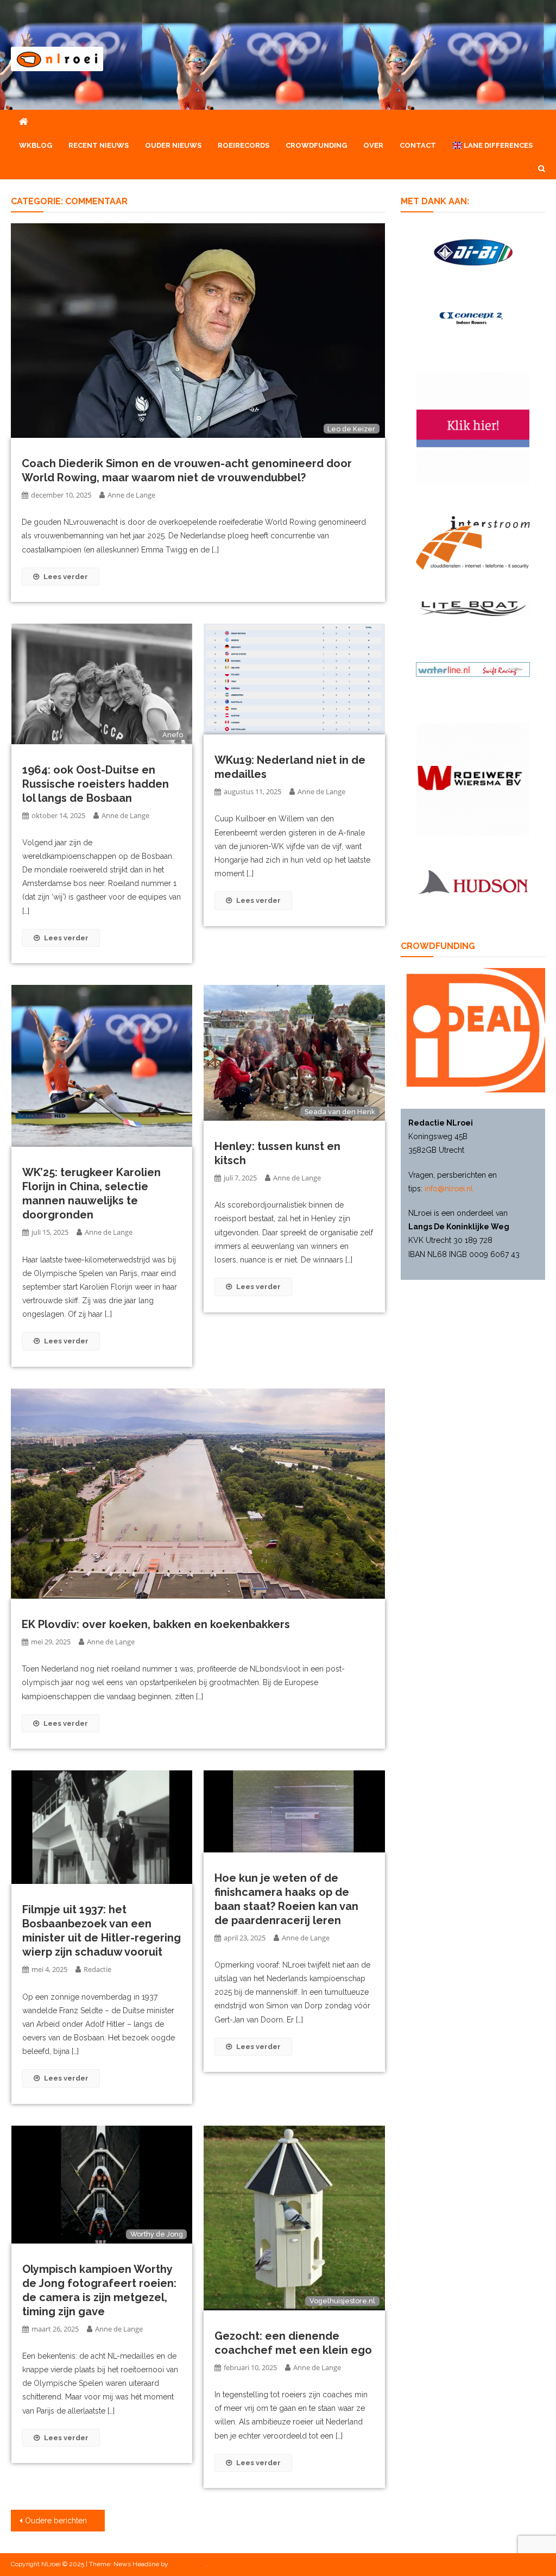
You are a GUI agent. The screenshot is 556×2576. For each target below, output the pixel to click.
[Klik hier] (473, 779)
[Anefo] (102, 683)
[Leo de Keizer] (198, 330)
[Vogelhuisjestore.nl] (294, 2217)
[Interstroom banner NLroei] (473, 542)
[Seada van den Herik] (294, 1052)
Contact (418, 145)
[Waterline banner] (473, 669)
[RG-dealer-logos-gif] (473, 252)
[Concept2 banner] (473, 318)
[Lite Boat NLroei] (473, 608)
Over (373, 145)
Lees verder (66, 577)
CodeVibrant (188, 2564)
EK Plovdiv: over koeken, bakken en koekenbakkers (156, 1624)
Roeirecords (244, 145)
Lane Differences (497, 145)
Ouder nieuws (173, 145)
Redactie (97, 1969)
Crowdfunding (316, 145)
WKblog (36, 145)
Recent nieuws (99, 145)
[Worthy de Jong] (102, 2184)
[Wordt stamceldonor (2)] (473, 428)
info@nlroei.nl (449, 1189)
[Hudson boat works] (473, 880)
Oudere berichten (56, 2521)
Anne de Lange (131, 495)
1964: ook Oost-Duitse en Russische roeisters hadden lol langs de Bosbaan (96, 784)
